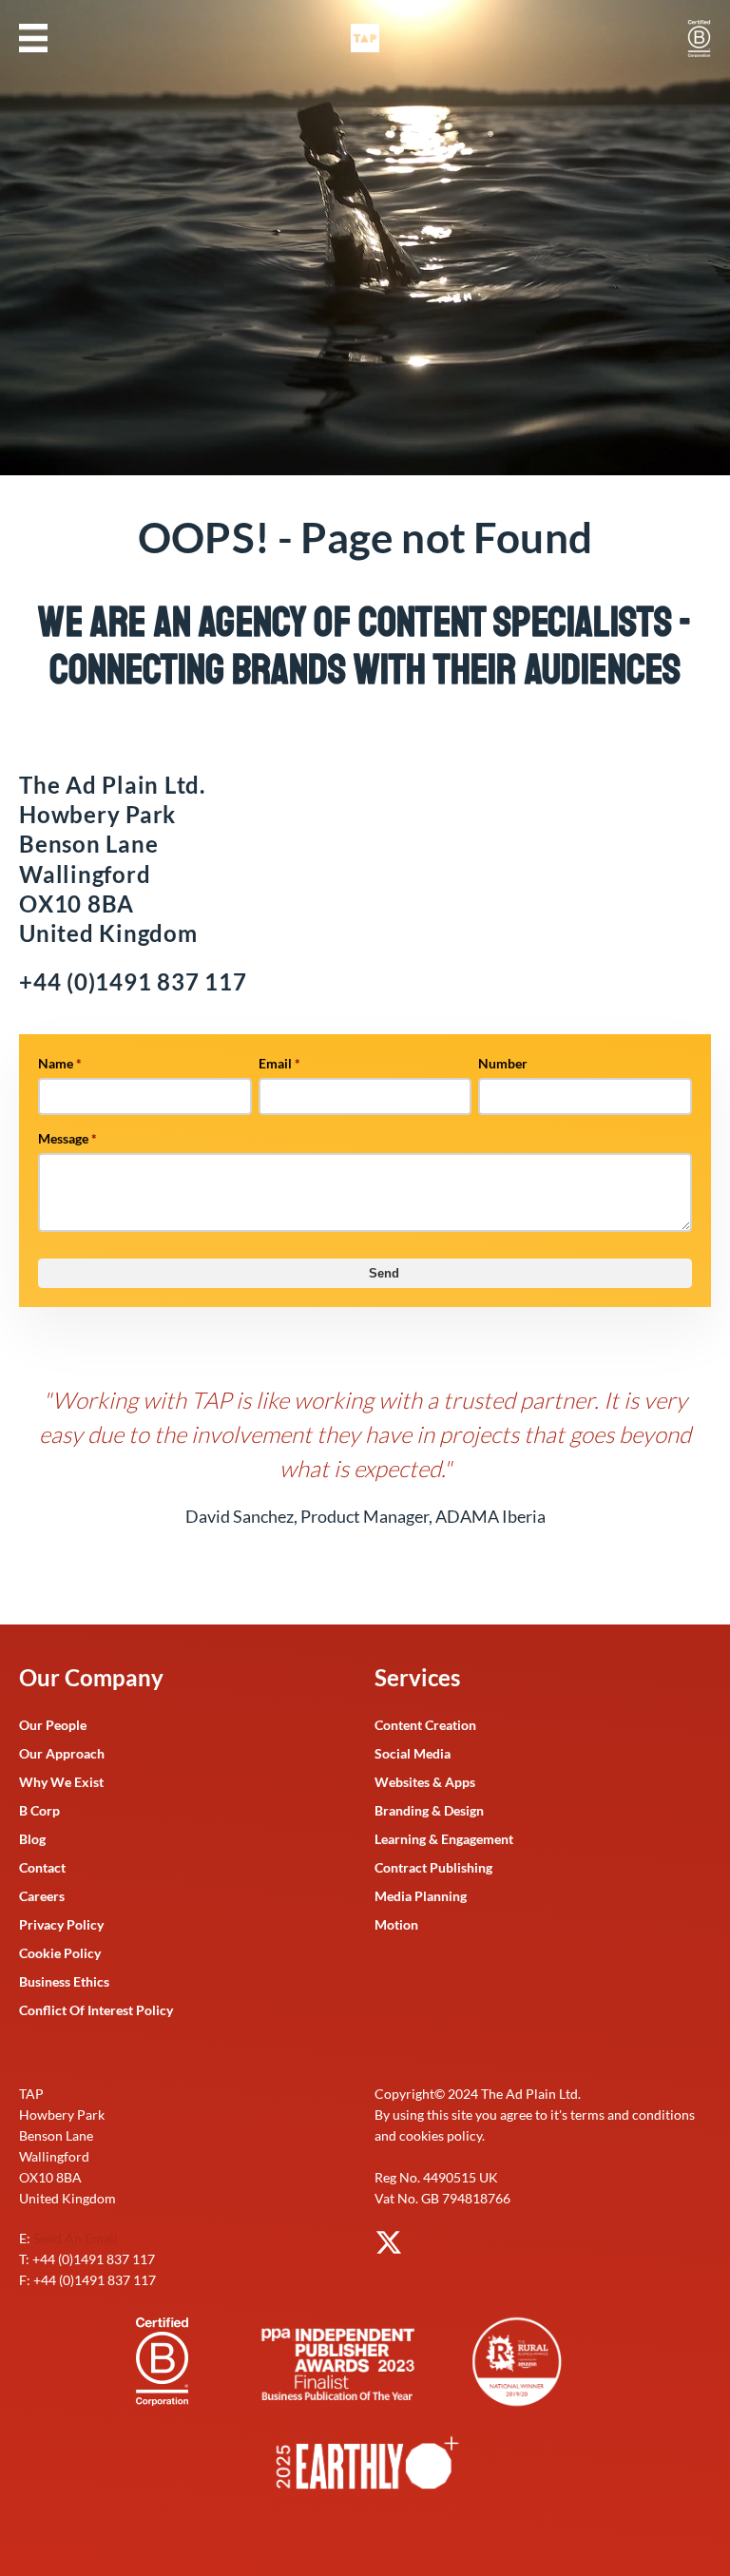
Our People (53, 1725)
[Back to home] (365, 38)
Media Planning (421, 1896)
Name (60, 1063)
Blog (32, 1839)
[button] (33, 38)
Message (67, 1138)
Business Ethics (64, 1981)
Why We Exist (61, 1782)
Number (503, 1063)
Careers (42, 1896)
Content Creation (425, 1725)
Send (384, 1273)
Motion (396, 1924)
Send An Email (76, 2238)
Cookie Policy (60, 1953)
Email (279, 1063)
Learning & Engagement (444, 1839)
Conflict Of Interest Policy (96, 2010)
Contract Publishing (433, 1867)
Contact (42, 1867)
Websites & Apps (425, 1782)
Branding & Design (429, 1810)
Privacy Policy (61, 1924)
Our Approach (62, 1753)
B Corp (39, 1810)
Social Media (413, 1753)
